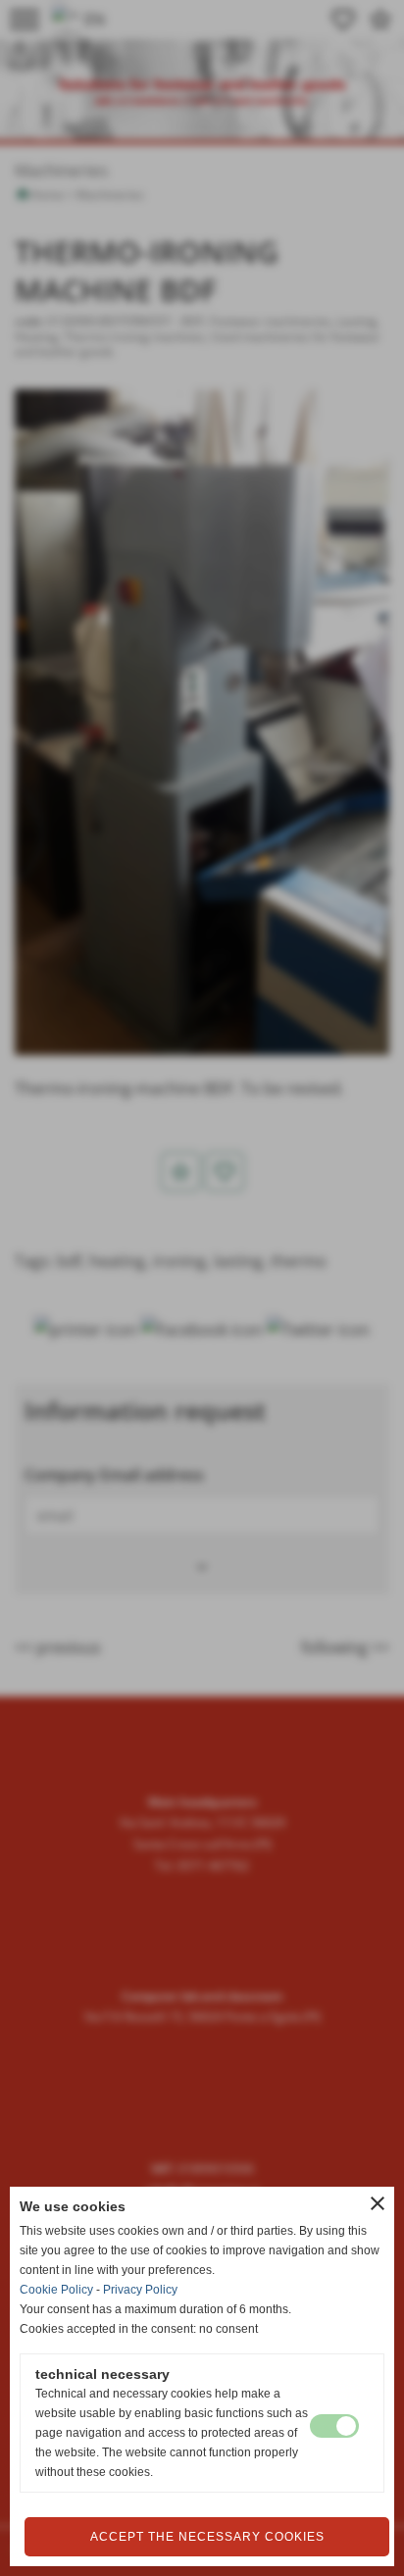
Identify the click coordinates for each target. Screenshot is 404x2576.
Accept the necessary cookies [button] (207, 2537)
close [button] (378, 2203)
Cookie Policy (56, 2290)
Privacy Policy (140, 2290)
